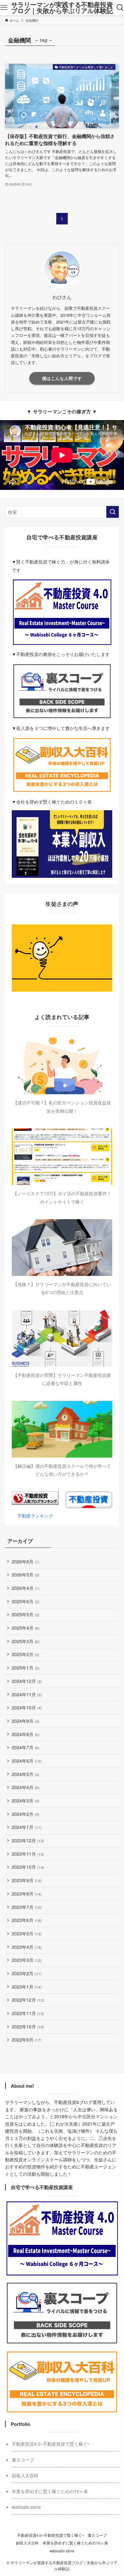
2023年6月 (27, 1920)
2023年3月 (27, 1960)
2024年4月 (26, 1787)
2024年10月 (27, 1707)
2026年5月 (26, 1575)
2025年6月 (26, 1601)
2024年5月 (26, 1774)
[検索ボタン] (120, 8)
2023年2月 (27, 1973)
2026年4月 (26, 1588)
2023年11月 (28, 1854)
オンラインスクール (43, 2159)
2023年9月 (27, 1880)
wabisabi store (26, 2507)
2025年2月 (26, 1654)
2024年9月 (26, 1721)
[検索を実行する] (113, 512)
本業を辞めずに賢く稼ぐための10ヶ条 (50, 2491)
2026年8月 (26, 1561)
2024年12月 (27, 1681)
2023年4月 (27, 1947)
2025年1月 (26, 1668)
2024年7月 (26, 1747)
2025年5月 (26, 1614)
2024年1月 (27, 1827)
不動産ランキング (35, 1516)
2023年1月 (27, 1987)
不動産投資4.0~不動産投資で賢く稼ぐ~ (51, 2444)
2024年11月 (27, 1694)
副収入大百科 (25, 2475)
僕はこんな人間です (62, 378)
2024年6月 (27, 1761)
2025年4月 (26, 1628)
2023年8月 (27, 1894)
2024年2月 (26, 1814)
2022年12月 (28, 2000)
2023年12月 (28, 1840)
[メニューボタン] (4, 8)
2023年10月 (28, 1867)
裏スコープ (23, 2460)
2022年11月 (28, 2013)
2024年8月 (26, 1734)
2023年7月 (27, 1907)
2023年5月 (27, 1933)
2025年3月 (26, 1641)
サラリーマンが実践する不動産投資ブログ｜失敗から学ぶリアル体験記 (62, 8)
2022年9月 (27, 2040)
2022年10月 (28, 2027)
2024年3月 (26, 1801)
